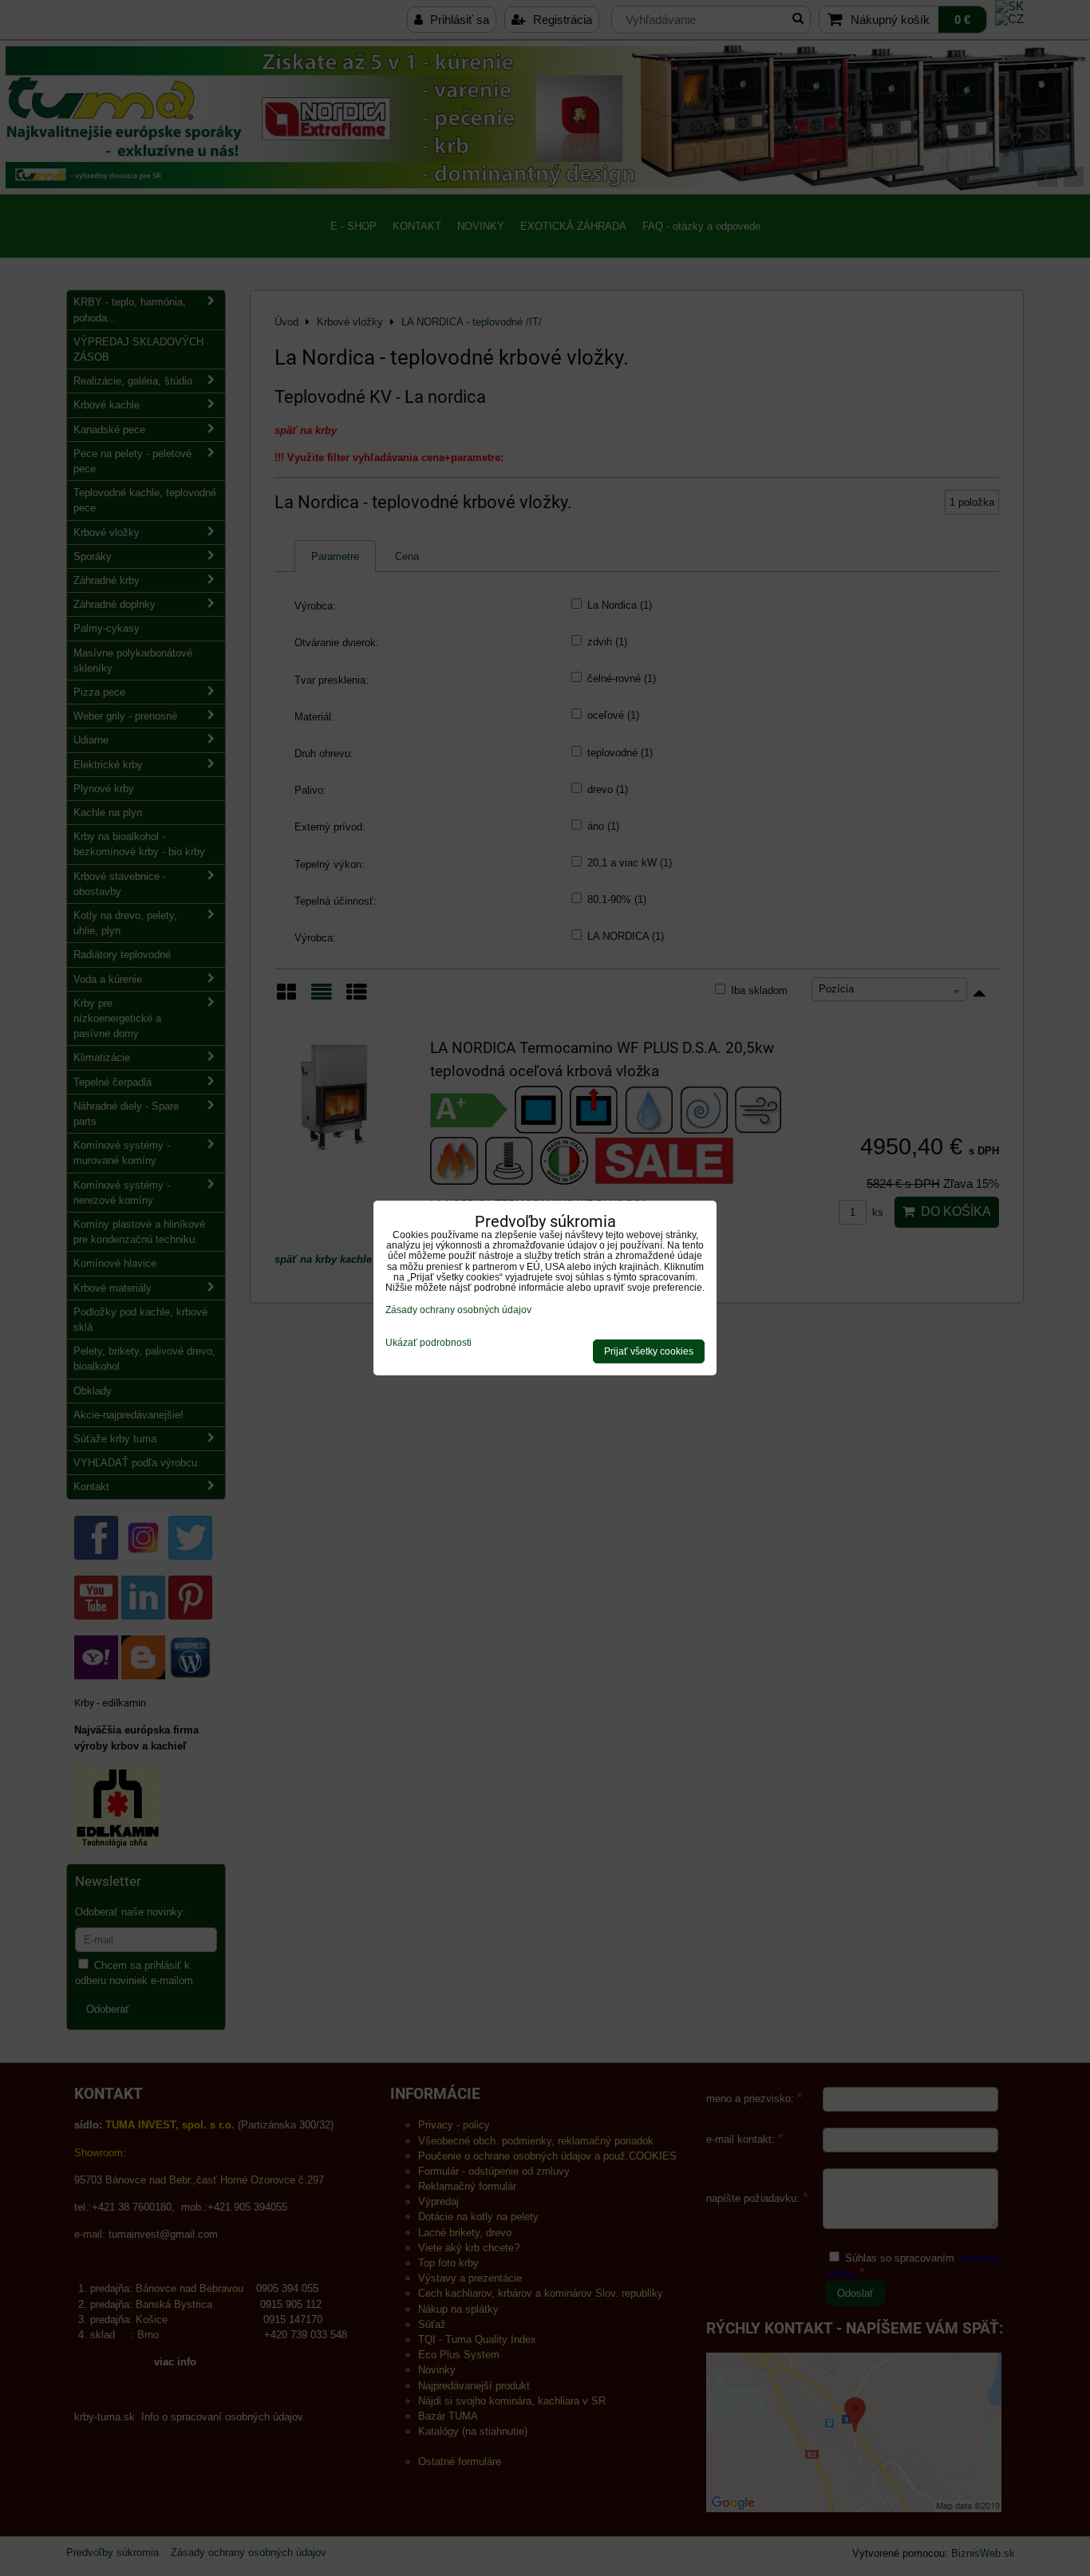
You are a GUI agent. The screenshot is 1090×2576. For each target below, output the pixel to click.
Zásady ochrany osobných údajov (458, 1310)
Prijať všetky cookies (649, 1351)
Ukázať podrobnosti (428, 1343)
